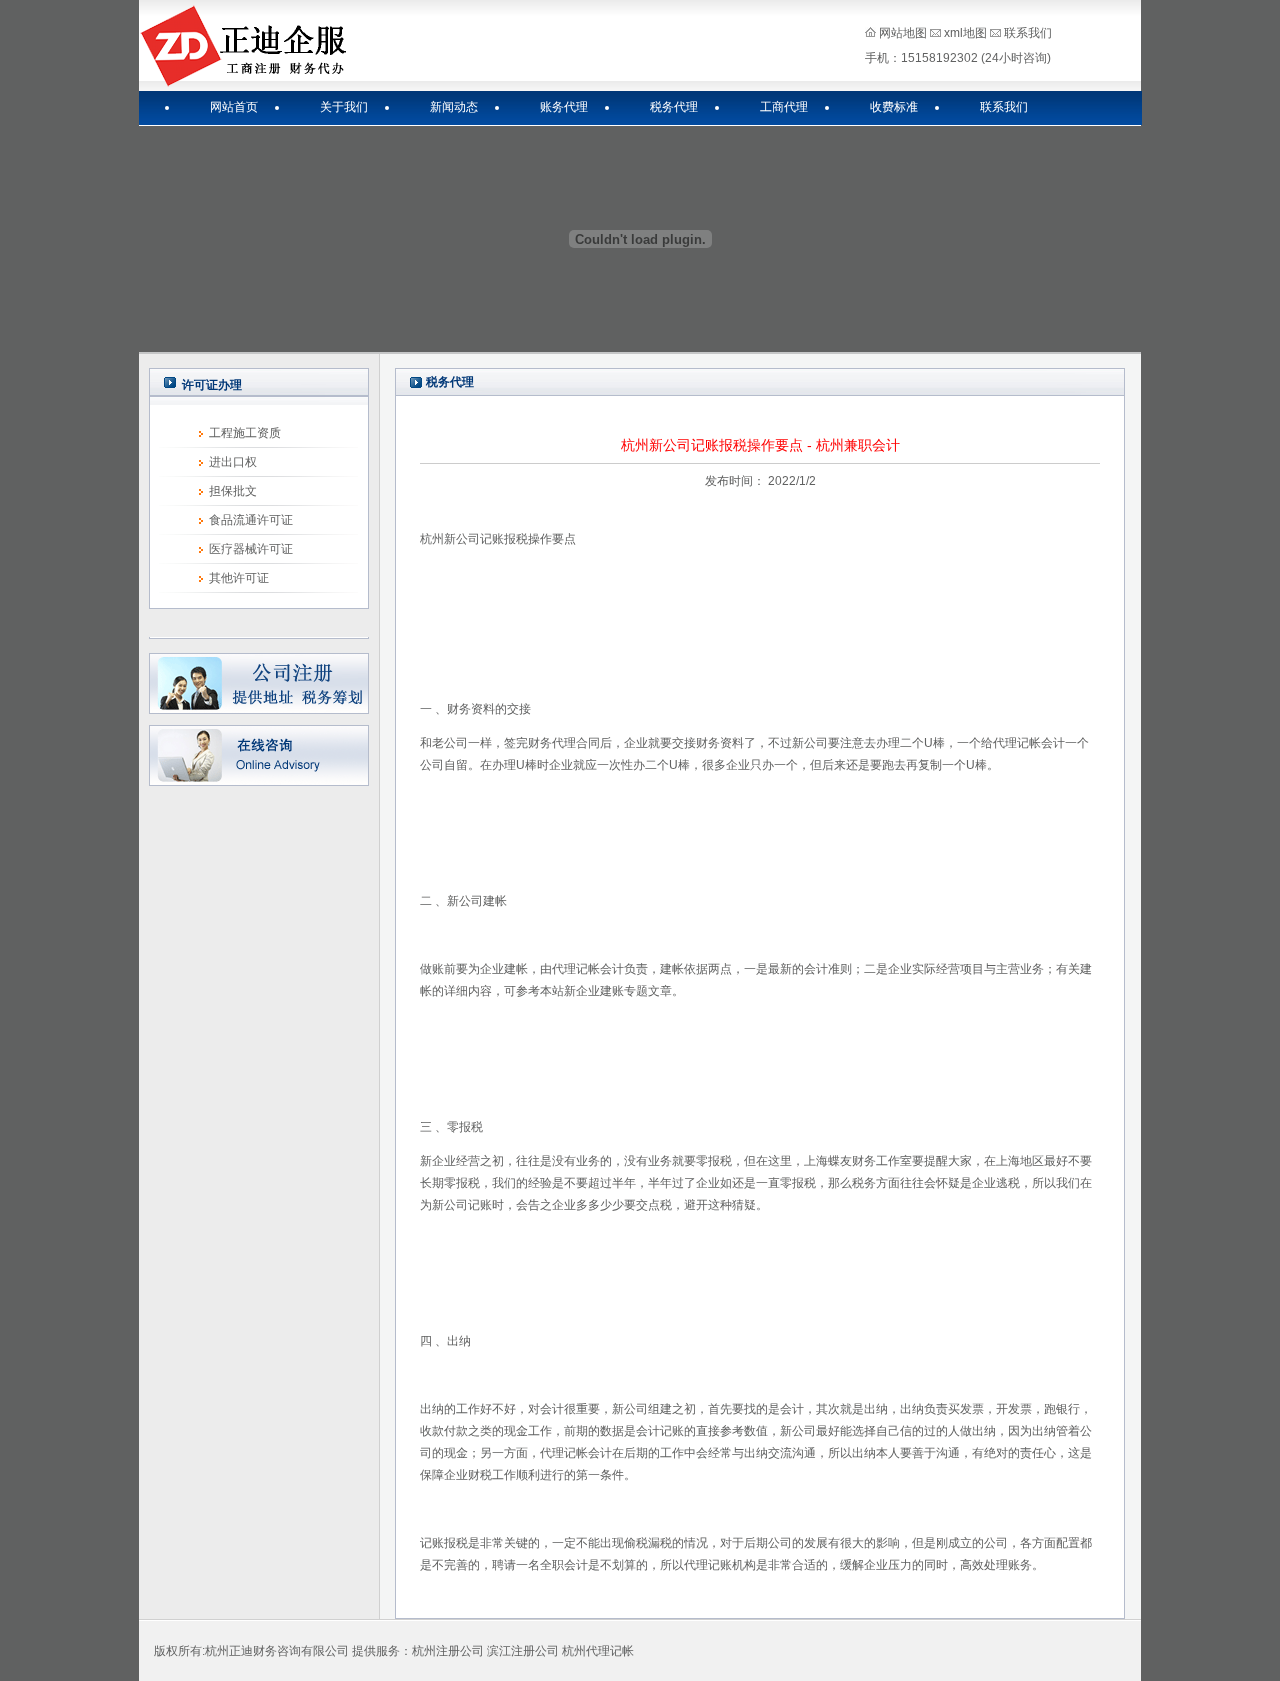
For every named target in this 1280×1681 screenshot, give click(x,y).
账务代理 (564, 107)
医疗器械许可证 (251, 549)
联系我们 (1028, 33)
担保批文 (233, 491)
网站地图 (903, 33)
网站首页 (234, 107)
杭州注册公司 (448, 1651)
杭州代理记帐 (598, 1651)
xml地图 (965, 33)
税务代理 (674, 107)
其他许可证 (239, 578)
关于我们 (344, 107)
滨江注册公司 (523, 1651)
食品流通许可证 (251, 520)
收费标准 (894, 107)
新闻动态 (454, 107)
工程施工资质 (245, 433)
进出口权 (233, 462)
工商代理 (784, 107)
